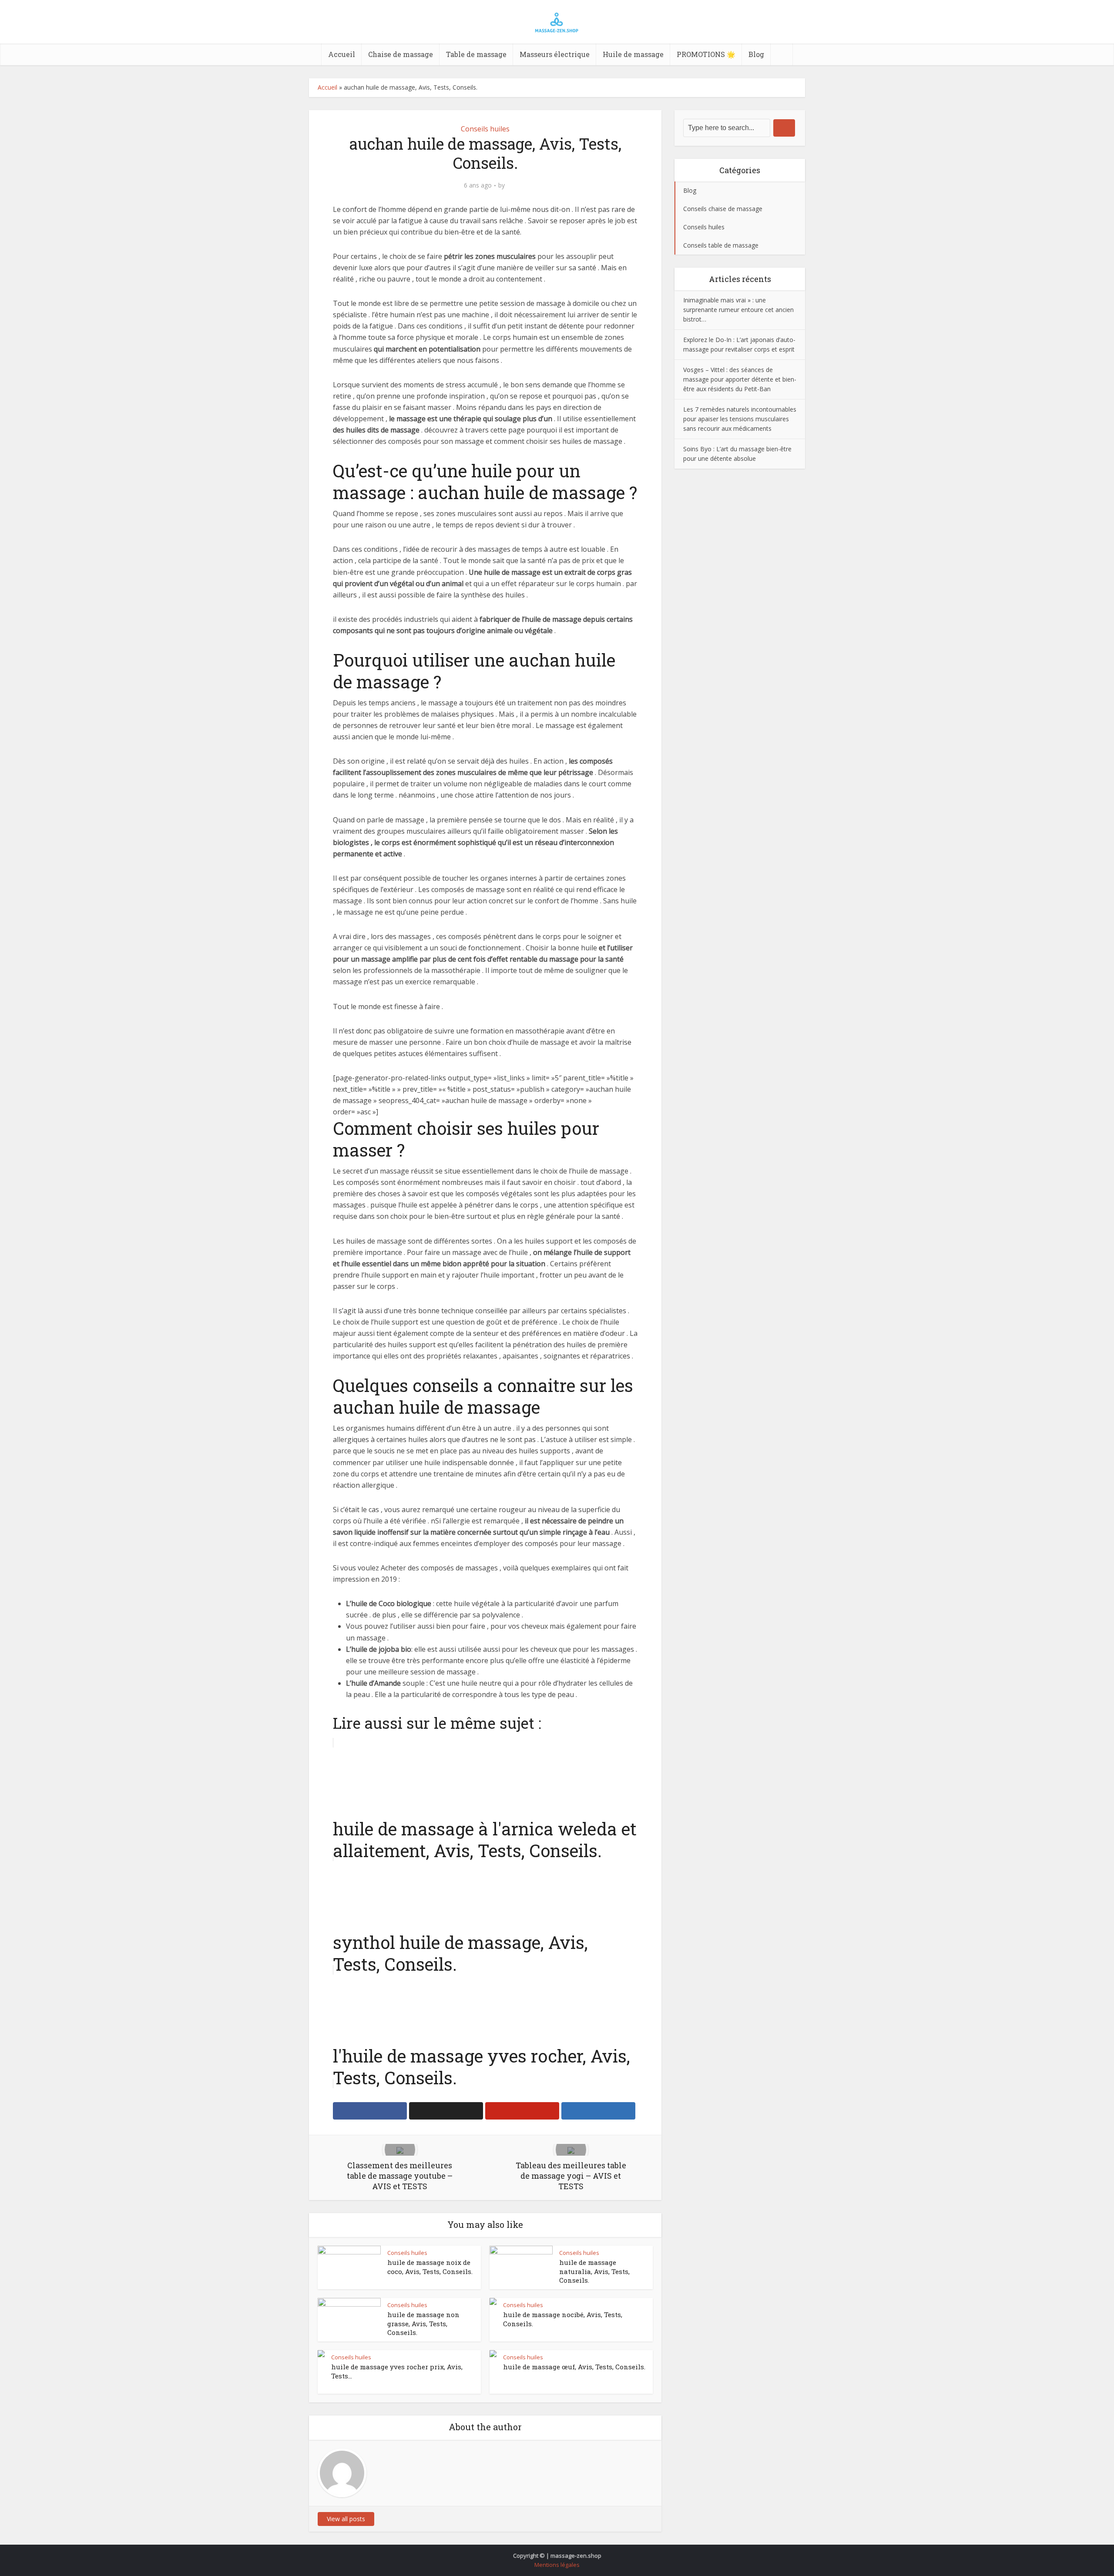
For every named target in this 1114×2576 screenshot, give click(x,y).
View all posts (346, 2519)
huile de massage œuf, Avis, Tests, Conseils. (574, 2367)
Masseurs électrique (555, 54)
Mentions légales (557, 2565)
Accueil (342, 54)
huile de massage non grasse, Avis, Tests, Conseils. (423, 2323)
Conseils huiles (485, 129)
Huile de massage (633, 54)
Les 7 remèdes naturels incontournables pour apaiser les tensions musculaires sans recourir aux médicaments (740, 419)
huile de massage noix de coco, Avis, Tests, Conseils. (430, 2267)
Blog (756, 54)
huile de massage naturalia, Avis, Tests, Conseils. (594, 2271)
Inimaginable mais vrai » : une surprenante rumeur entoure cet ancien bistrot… (738, 310)
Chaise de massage (401, 54)
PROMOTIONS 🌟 (706, 54)
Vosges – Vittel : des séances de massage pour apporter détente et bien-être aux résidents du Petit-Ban (740, 379)
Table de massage (476, 54)
